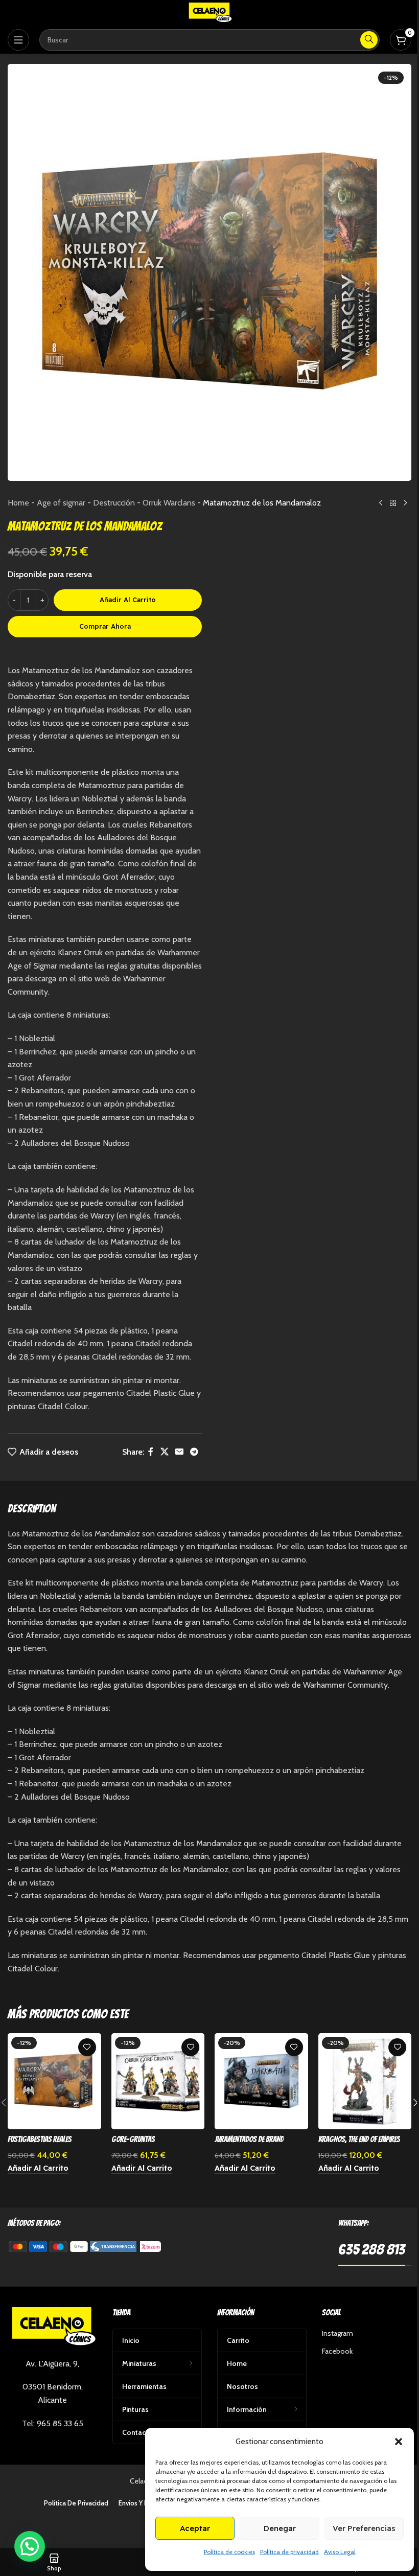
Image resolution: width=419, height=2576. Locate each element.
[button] (399, 2442)
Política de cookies (229, 2552)
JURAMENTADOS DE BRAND (249, 2139)
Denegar (280, 2528)
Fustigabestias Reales (40, 2139)
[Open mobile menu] (18, 40)
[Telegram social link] (194, 1452)
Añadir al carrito (128, 600)
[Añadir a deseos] (87, 2047)
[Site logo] (209, 12)
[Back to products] (393, 503)
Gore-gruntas (133, 2139)
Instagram (337, 2333)
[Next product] (405, 503)
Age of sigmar (61, 503)
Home (18, 503)
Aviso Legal (340, 2552)
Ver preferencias (364, 2528)
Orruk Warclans (169, 503)
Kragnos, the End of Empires (359, 2139)
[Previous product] (381, 503)
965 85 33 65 (60, 2423)
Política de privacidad (289, 2552)
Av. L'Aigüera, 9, (52, 2364)
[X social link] (164, 1452)
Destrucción (114, 503)
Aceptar (195, 2528)
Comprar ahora (105, 626)
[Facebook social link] (151, 1452)
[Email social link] (179, 1452)
